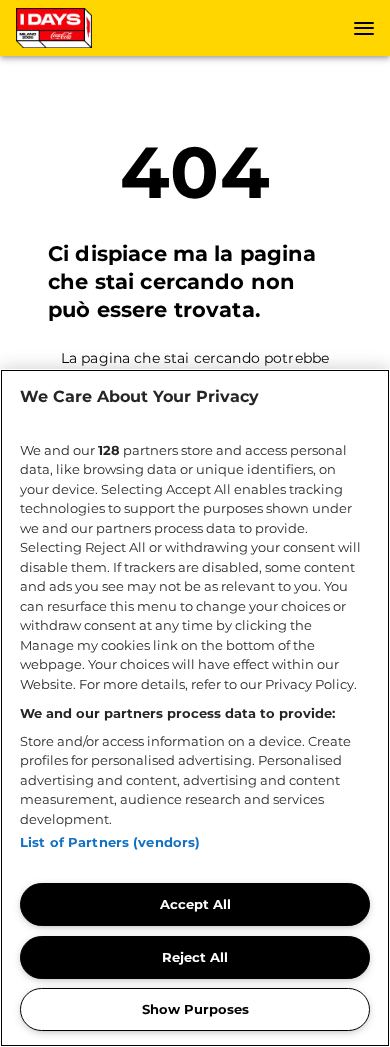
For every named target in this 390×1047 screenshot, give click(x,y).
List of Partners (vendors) (110, 842)
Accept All (195, 904)
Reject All (195, 957)
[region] (195, 708)
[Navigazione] (364, 28)
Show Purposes (195, 1009)
